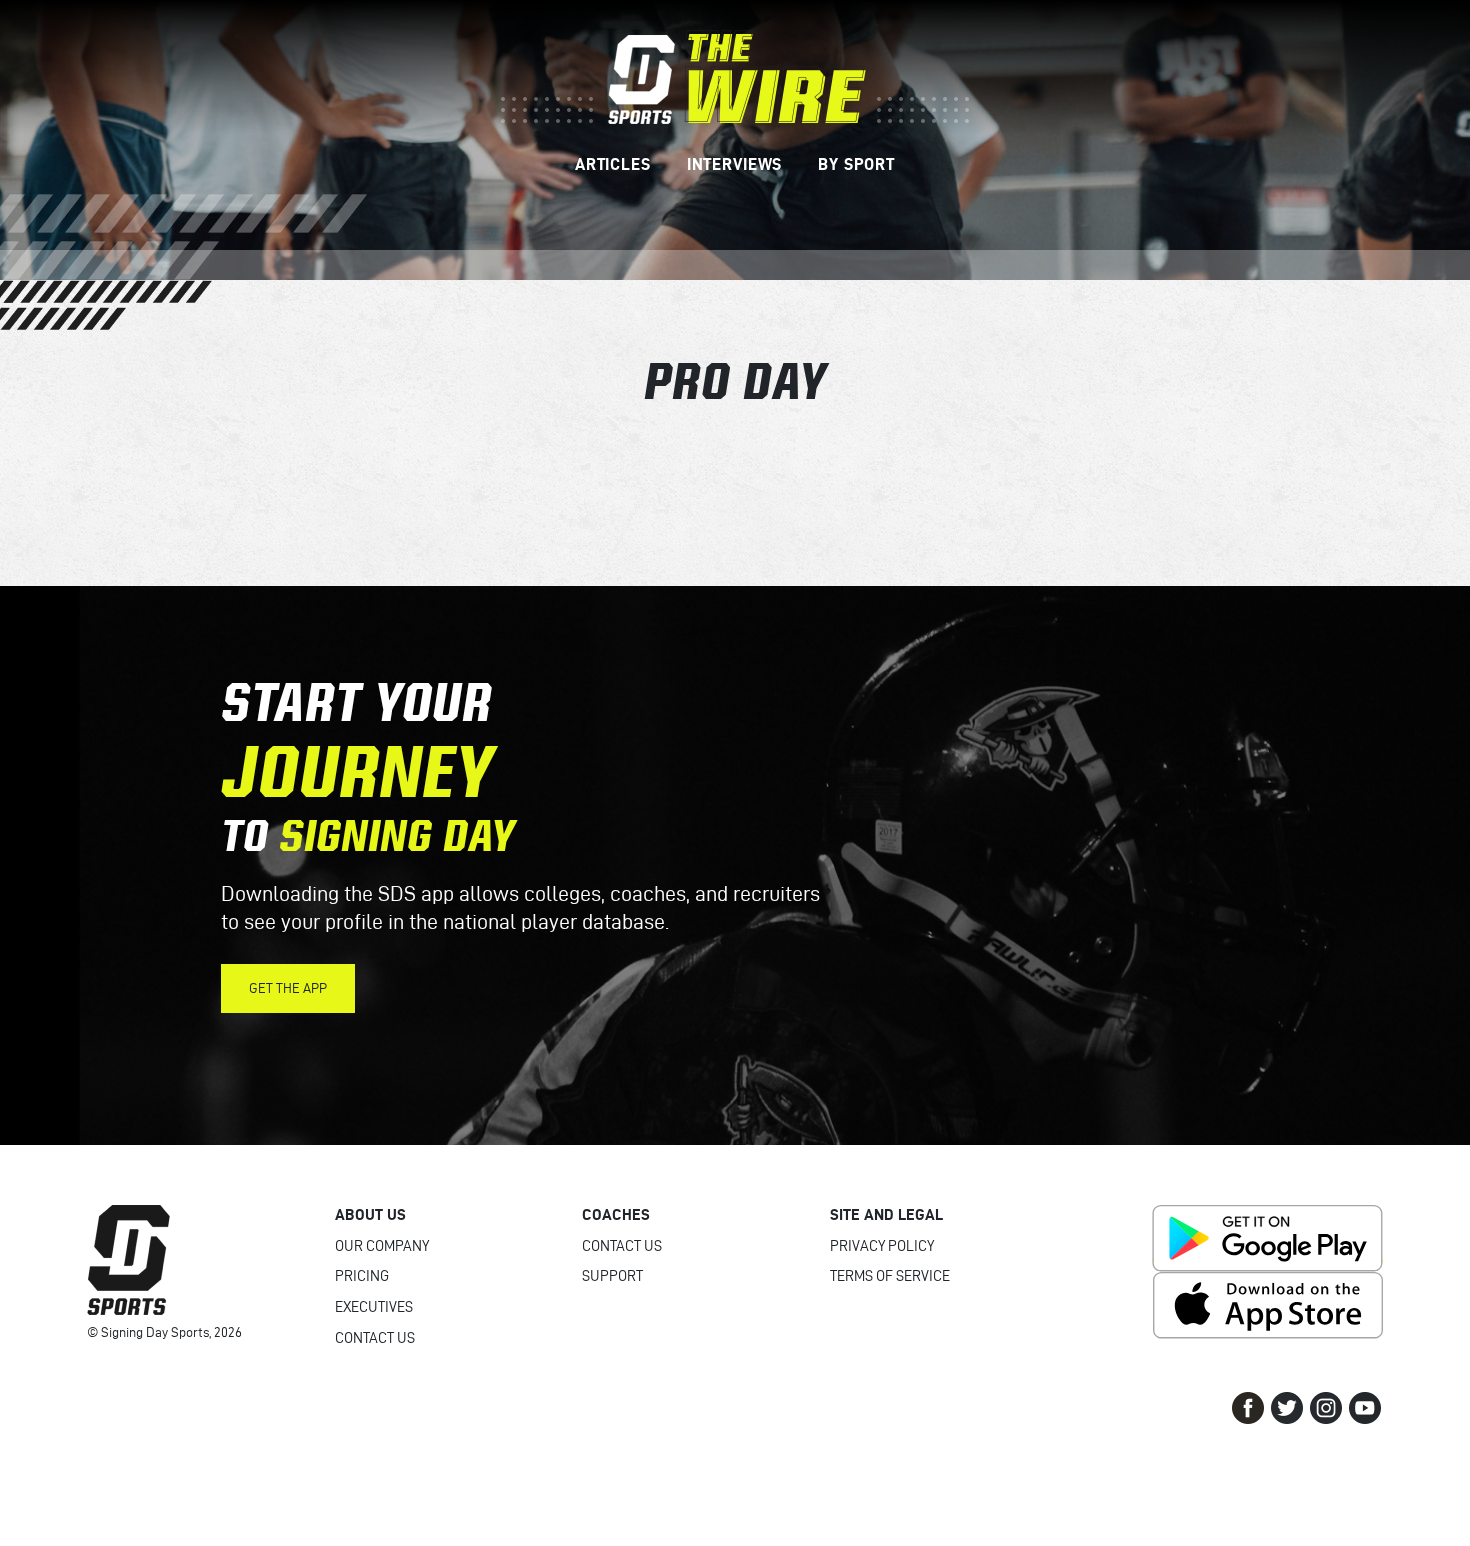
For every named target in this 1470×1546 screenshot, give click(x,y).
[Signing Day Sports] (735, 77)
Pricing (362, 1276)
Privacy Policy (882, 1246)
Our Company (382, 1246)
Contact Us (375, 1338)
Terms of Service (890, 1276)
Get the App (288, 988)
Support (612, 1276)
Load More (735, 469)
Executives (374, 1307)
